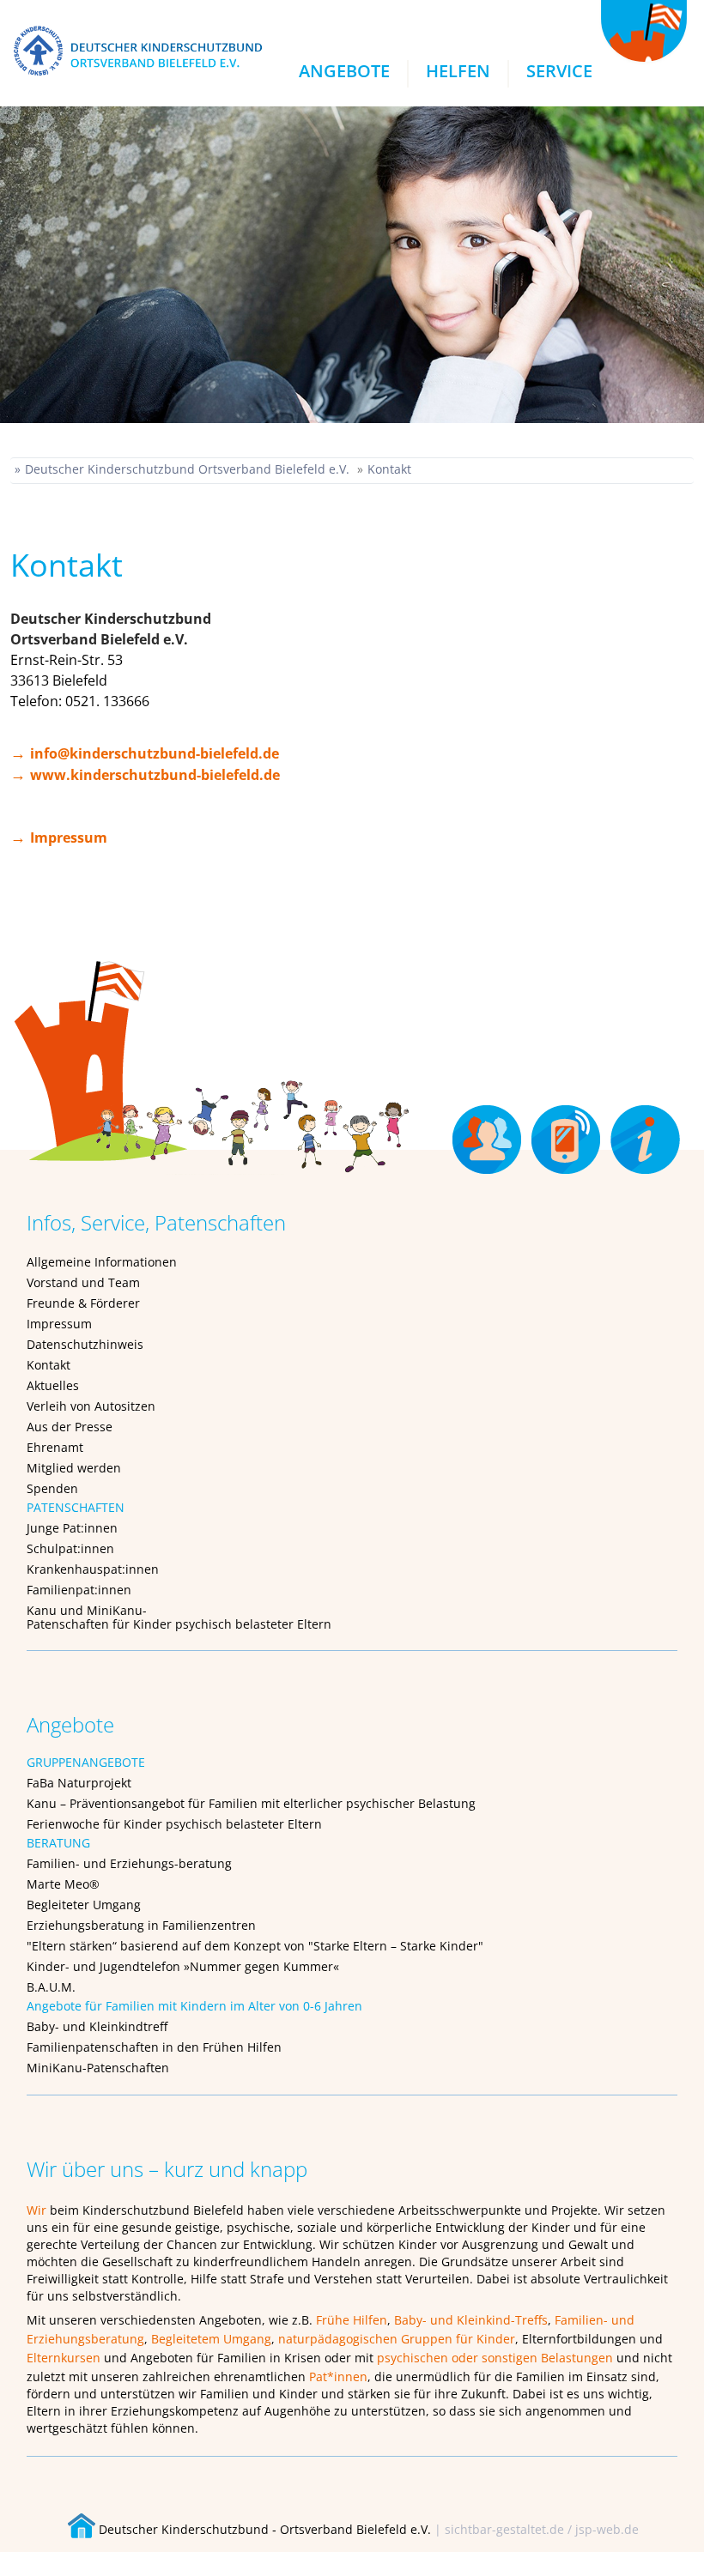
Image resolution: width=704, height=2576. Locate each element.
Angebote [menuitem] (344, 71)
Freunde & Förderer (83, 1303)
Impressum (69, 838)
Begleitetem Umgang (211, 2339)
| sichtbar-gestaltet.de (499, 2529)
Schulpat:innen (70, 1548)
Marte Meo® (63, 1884)
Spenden (52, 1488)
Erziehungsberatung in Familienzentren (141, 1925)
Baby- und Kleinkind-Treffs (471, 2320)
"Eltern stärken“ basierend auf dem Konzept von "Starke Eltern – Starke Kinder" (255, 1946)
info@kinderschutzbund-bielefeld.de (155, 753)
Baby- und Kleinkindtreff (97, 2026)
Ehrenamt (55, 1447)
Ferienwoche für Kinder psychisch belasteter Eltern (174, 1824)
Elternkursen (64, 2358)
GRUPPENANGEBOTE (86, 1762)
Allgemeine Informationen (102, 1262)
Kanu (42, 1610)
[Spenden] (212, 1066)
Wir (36, 2210)
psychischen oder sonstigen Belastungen (495, 2358)
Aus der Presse (70, 1427)
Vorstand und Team (83, 1282)
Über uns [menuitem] (646, 1133)
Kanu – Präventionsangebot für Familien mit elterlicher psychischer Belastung (251, 1803)
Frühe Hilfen (352, 2320)
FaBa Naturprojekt (79, 1783)
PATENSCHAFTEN (76, 1507)
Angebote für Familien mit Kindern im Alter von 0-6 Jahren (194, 2006)
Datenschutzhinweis (85, 1344)
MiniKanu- (117, 1610)
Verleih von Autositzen (91, 1406)
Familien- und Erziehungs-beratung (129, 1863)
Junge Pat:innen (72, 1528)
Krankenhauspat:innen (93, 1569)
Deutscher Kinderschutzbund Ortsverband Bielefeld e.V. (187, 469)
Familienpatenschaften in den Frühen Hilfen (154, 2047)
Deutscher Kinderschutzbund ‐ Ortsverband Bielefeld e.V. (263, 2529)
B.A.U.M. (51, 1987)
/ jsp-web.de (603, 2529)
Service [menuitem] (559, 71)
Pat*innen (338, 2376)
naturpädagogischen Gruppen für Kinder (397, 2339)
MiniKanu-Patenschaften (98, 2068)
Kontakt (389, 469)
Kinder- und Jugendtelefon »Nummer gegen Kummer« (183, 1966)
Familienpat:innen (79, 1590)
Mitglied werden (74, 1468)
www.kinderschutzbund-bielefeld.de (155, 775)
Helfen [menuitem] (458, 71)
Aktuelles (53, 1385)
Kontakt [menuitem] (567, 1133)
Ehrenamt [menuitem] (489, 1133)
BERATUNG (58, 1843)
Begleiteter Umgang (84, 1905)
